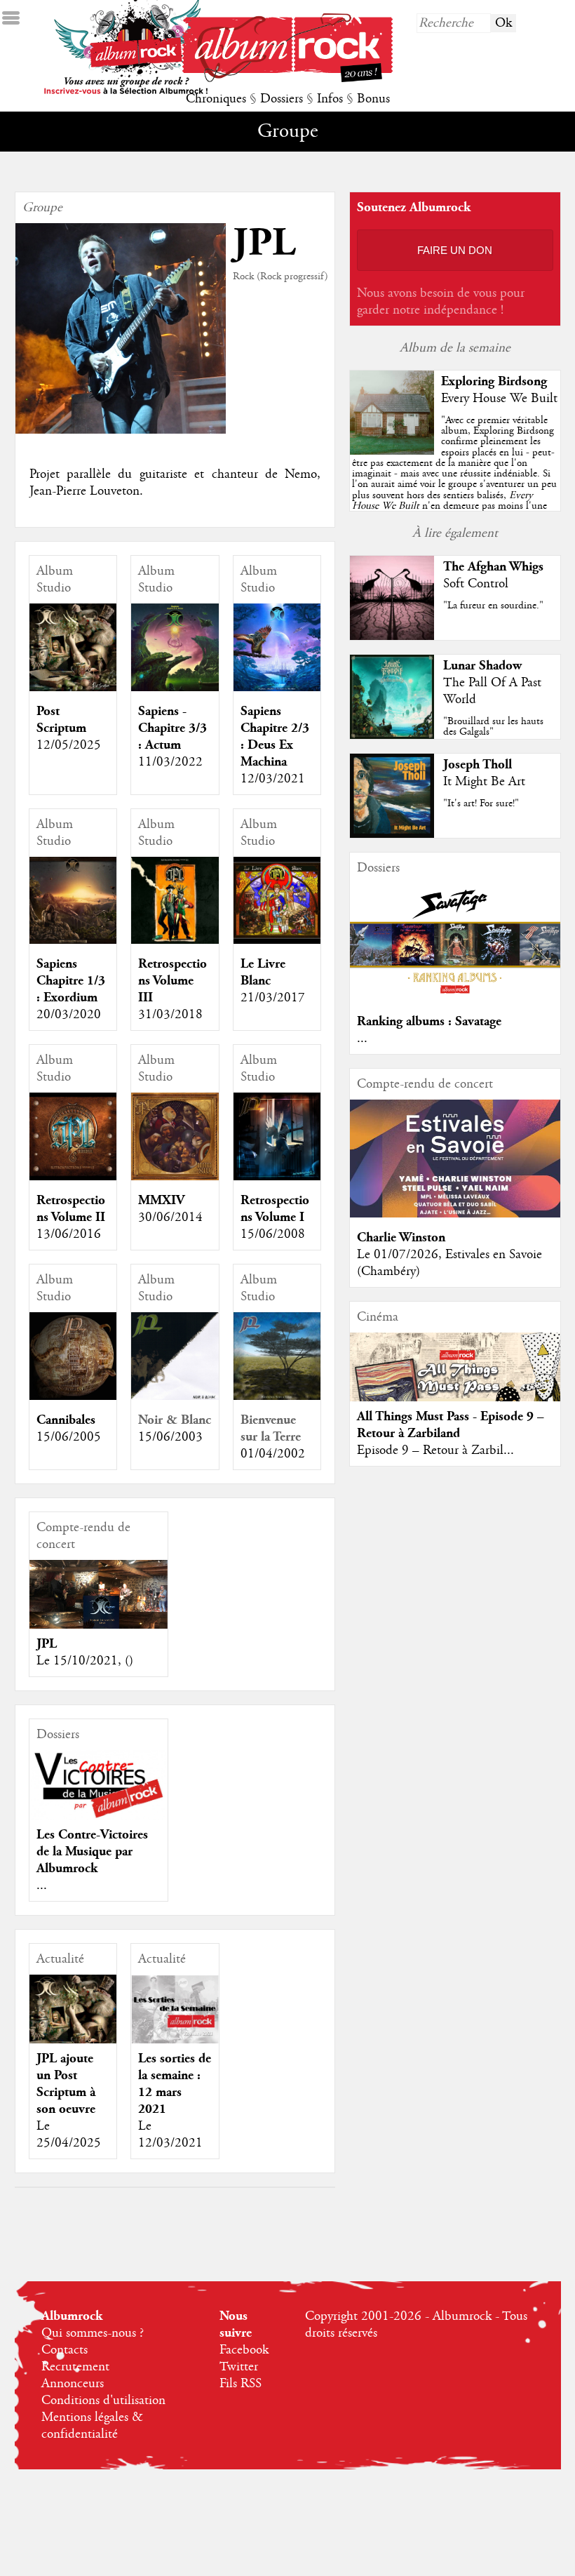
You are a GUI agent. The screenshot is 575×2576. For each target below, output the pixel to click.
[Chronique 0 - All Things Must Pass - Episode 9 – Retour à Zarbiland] (455, 1397)
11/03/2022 (170, 762)
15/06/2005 (69, 1437)
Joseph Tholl (478, 765)
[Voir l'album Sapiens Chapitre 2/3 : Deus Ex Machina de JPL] (277, 688)
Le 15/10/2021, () (85, 1661)
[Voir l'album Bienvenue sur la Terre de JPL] (277, 1396)
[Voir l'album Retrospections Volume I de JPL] (277, 1177)
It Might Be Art (484, 782)
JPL (47, 1644)
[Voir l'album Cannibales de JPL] (73, 1396)
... (42, 1886)
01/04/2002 (273, 1454)
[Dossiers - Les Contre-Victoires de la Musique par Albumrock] (99, 1785)
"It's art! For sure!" (481, 803)
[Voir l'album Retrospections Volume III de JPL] (175, 940)
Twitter (239, 2367)
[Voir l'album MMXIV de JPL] (175, 1177)
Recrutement (75, 2367)
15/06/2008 (273, 1234)
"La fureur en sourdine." (493, 606)
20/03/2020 (69, 1015)
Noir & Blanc (175, 1420)
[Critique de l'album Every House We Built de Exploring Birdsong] (392, 451)
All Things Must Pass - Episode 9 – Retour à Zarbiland (451, 1425)
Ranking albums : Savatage (429, 1021)
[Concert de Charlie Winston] (455, 1214)
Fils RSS (241, 2384)
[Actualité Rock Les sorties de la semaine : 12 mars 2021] (175, 2018)
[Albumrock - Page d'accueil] (287, 79)
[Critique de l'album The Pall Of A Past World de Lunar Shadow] (392, 735)
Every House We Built (499, 399)
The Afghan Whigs (493, 567)
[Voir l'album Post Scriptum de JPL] (73, 688)
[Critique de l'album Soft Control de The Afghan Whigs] (392, 636)
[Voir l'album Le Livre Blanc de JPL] (277, 940)
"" (454, 479)
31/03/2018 (170, 1015)
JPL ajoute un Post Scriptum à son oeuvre (66, 2084)
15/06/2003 (170, 1437)
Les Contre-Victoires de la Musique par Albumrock (92, 1851)
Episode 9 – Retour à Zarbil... (435, 1450)
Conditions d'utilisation (103, 2401)
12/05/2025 (69, 745)
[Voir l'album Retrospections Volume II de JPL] (73, 1177)
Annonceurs (73, 2384)
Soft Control (476, 584)
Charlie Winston (401, 1237)
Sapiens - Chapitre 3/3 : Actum (172, 728)
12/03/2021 (273, 779)
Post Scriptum (61, 720)
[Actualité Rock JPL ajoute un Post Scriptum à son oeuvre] (73, 2018)
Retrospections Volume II (71, 1209)
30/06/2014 (170, 1217)
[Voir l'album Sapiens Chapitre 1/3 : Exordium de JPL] (73, 940)
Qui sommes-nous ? (93, 2333)
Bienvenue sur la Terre (271, 1428)
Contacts (65, 2350)
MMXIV (161, 1200)
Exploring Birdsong (494, 381)
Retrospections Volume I (275, 1209)
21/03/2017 (273, 998)
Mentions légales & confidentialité (92, 2426)
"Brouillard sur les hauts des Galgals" (493, 727)
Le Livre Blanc (263, 972)
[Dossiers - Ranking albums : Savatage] (455, 998)
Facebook (244, 2350)
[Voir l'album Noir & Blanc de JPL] (175, 1396)
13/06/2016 (69, 1234)
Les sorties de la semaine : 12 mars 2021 (175, 2084)
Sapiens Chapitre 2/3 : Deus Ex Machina (275, 736)
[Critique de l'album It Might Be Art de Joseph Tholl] (392, 834)
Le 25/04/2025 (69, 2135)
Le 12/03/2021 (170, 2135)
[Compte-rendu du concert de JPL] (99, 1612)
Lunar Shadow (482, 666)
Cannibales (66, 1420)
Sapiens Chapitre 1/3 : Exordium (71, 981)
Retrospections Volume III (172, 981)
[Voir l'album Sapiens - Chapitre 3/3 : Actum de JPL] (175, 688)
